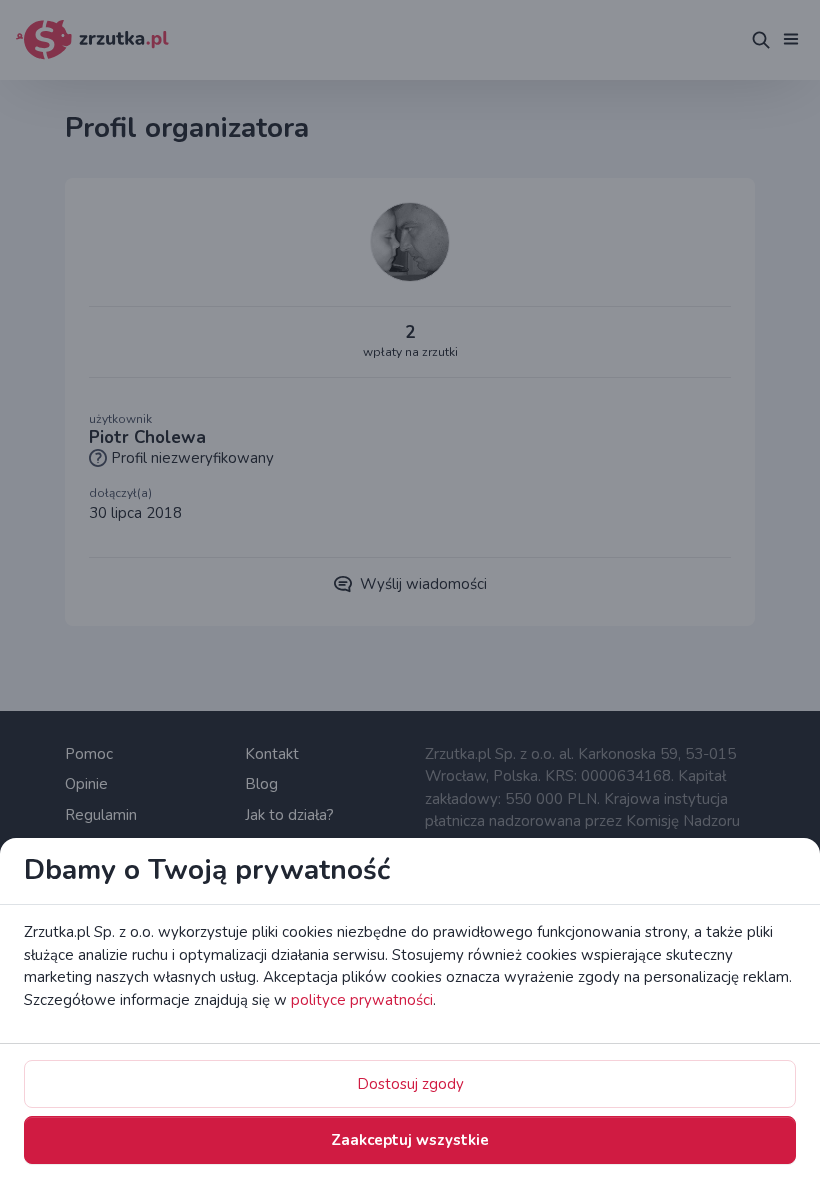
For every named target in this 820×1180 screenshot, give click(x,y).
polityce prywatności (362, 1000)
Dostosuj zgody (410, 1084)
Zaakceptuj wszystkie (410, 1140)
